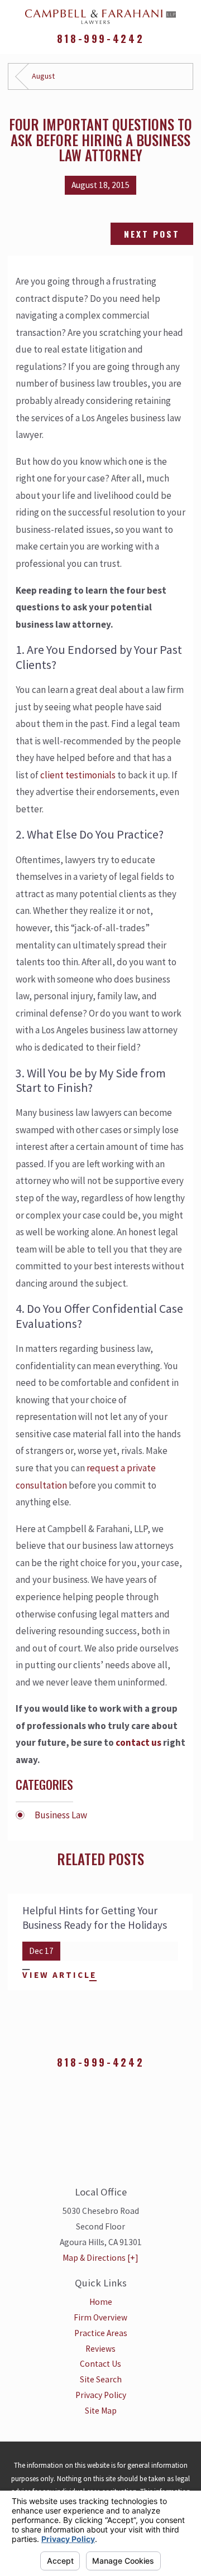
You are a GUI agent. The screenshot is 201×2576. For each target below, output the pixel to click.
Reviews (100, 2349)
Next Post (152, 234)
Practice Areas (101, 2333)
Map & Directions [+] (100, 2258)
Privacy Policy (101, 2395)
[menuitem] (100, 2302)
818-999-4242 (100, 39)
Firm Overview (100, 2317)
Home (101, 2302)
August (43, 76)
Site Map (101, 2411)
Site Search (101, 2379)
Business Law (61, 1815)
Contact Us (100, 2364)
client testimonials (78, 775)
